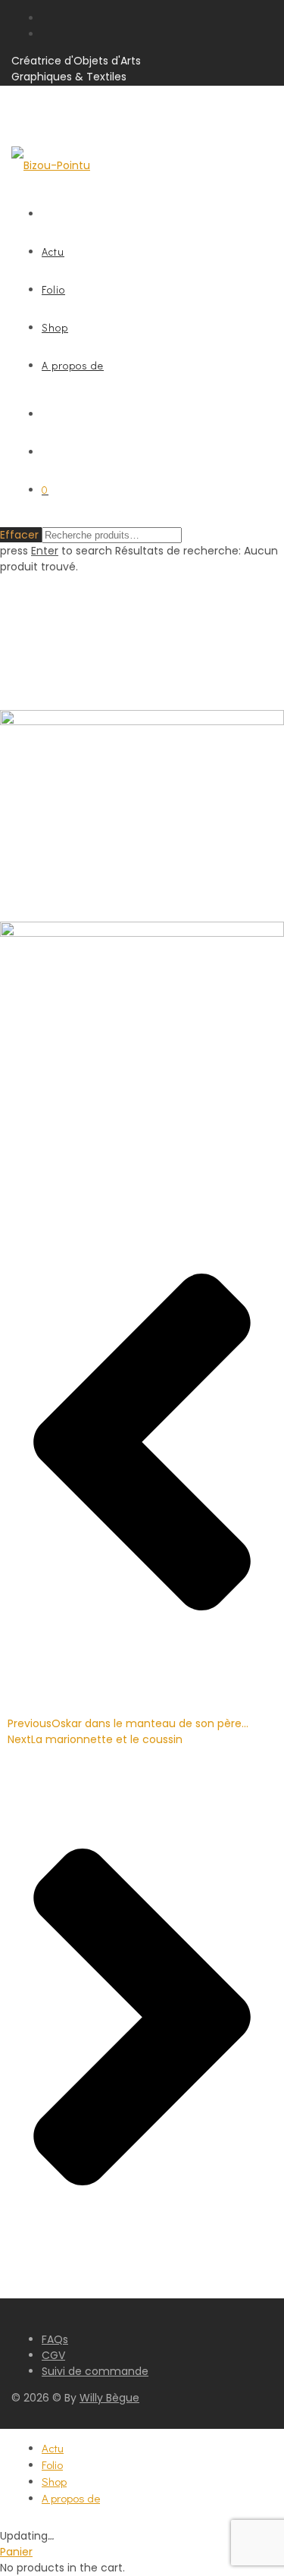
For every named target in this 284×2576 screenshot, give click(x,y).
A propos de (73, 365)
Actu (53, 251)
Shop (55, 327)
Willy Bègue (109, 2398)
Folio (53, 289)
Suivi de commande (95, 2371)
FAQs (55, 2339)
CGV (53, 2355)
